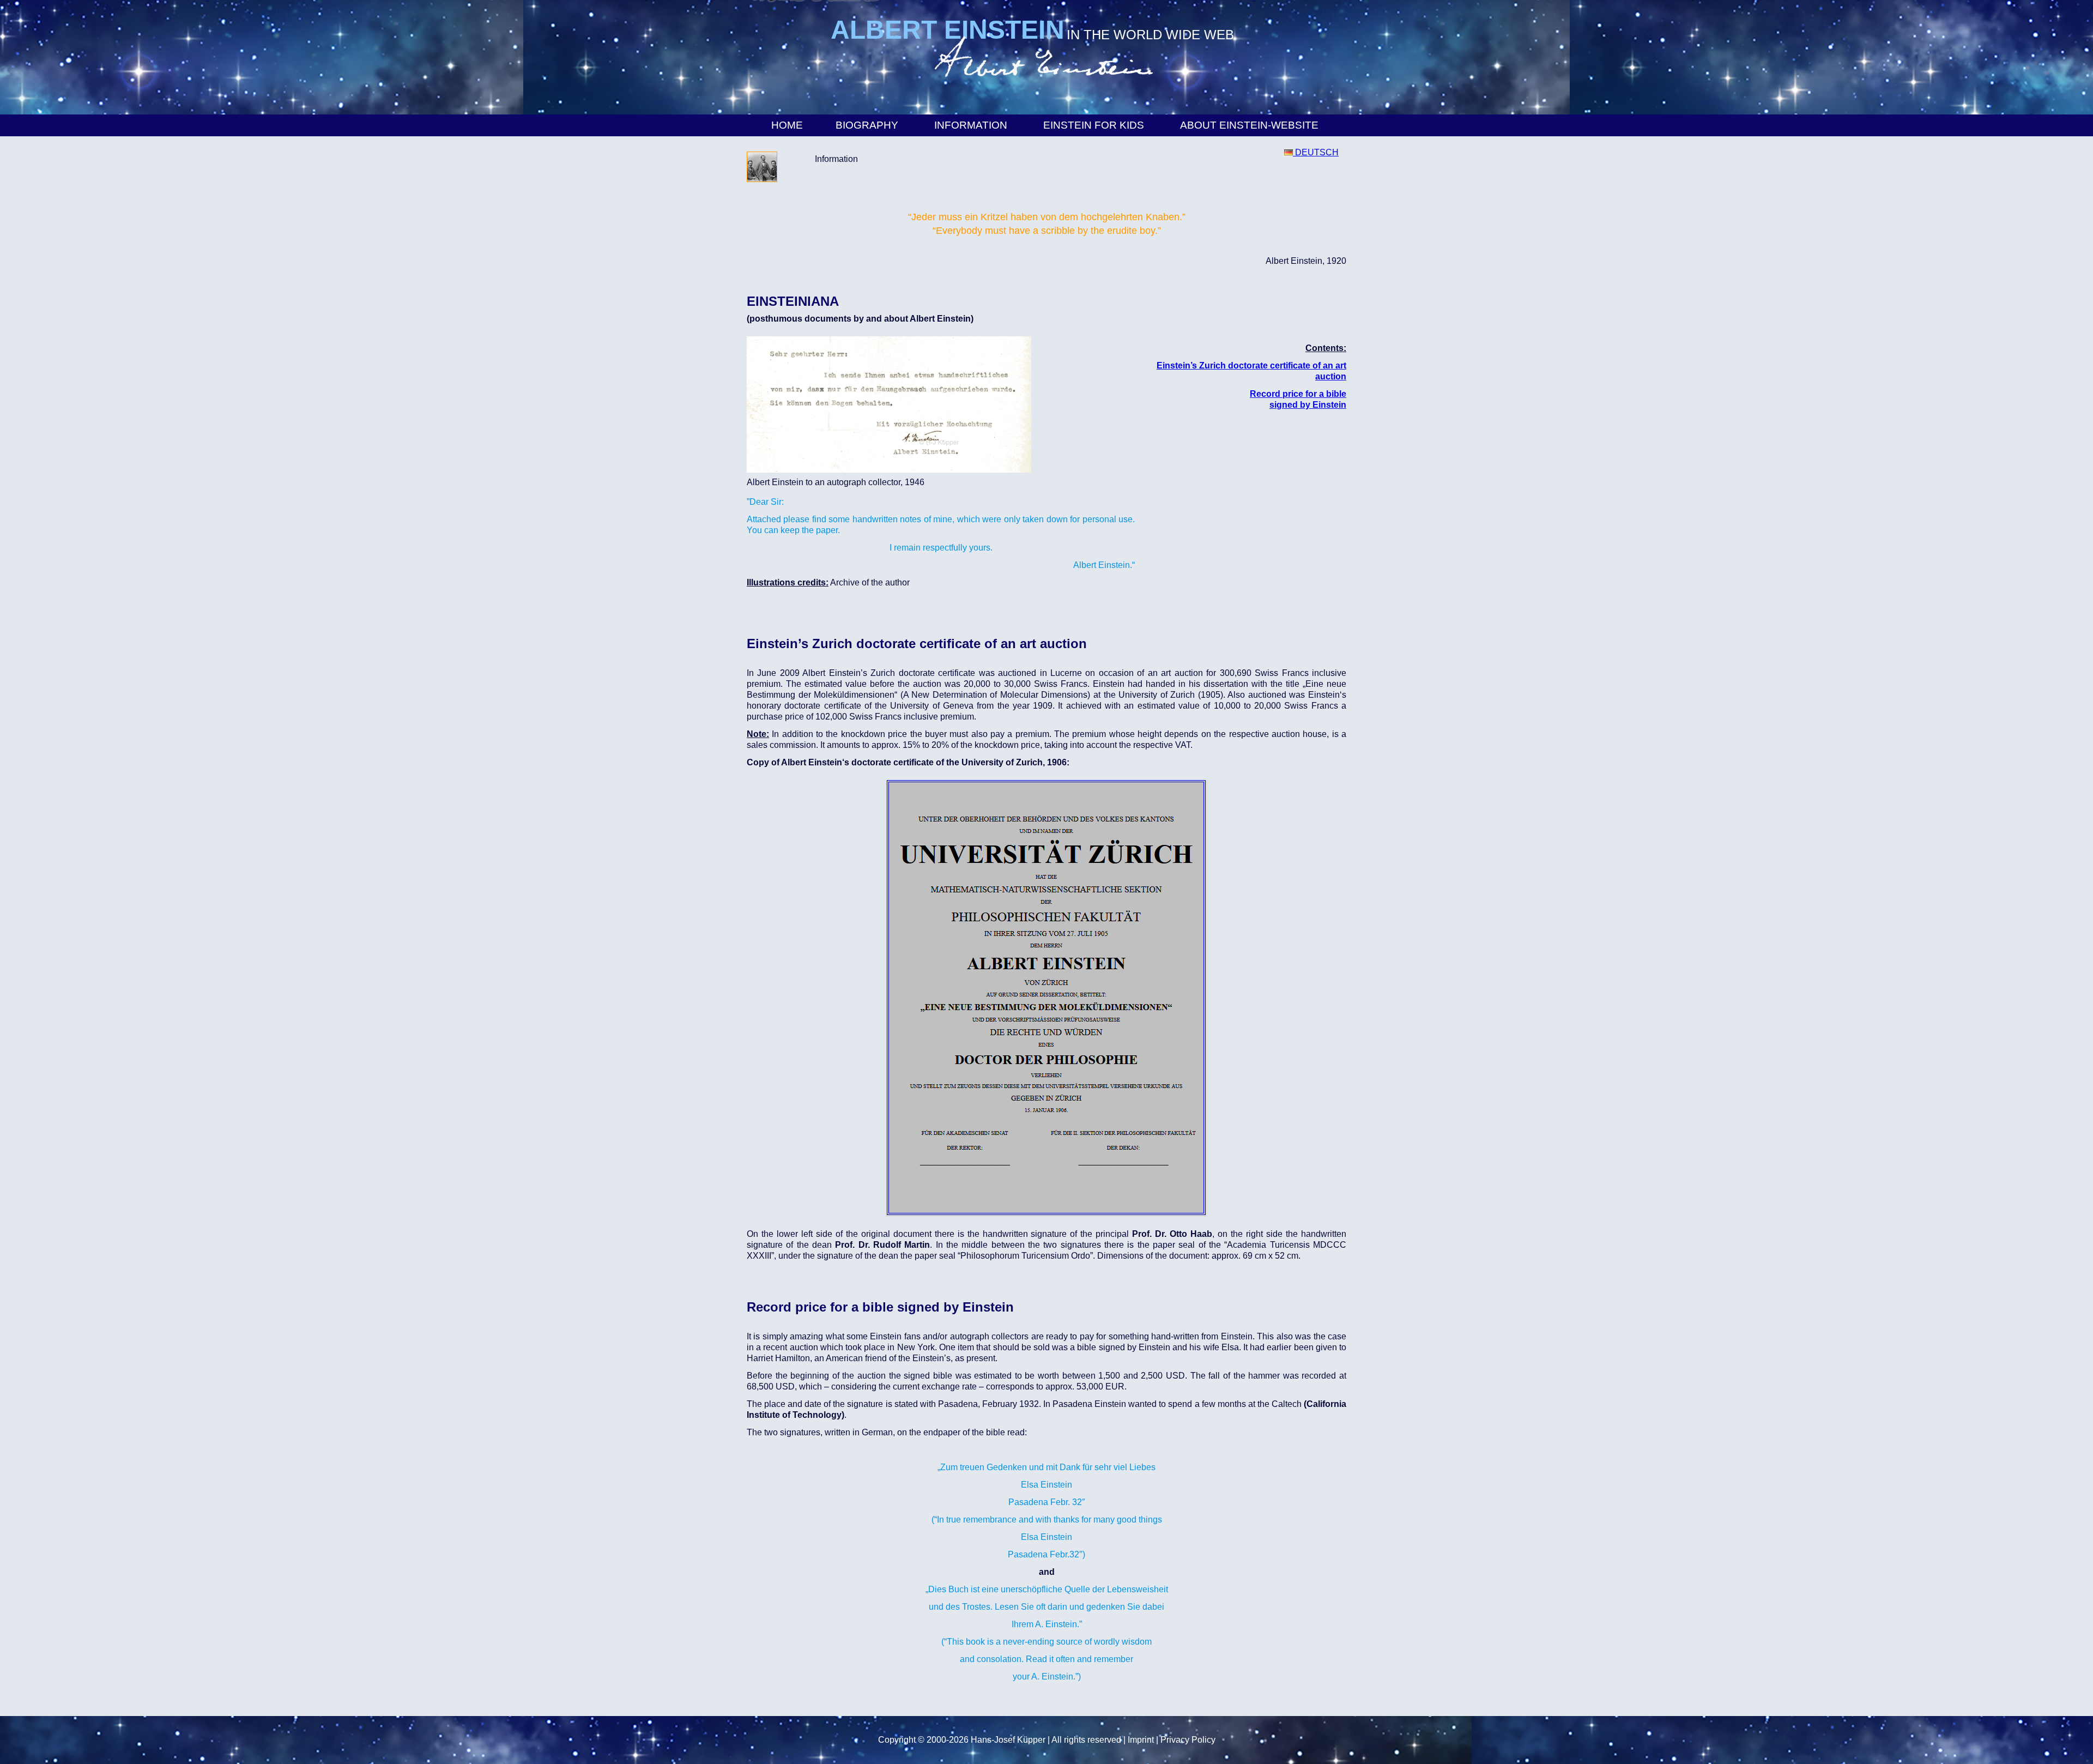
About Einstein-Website (1249, 125)
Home (787, 125)
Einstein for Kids (1094, 125)
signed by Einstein (1308, 405)
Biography (867, 125)
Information (971, 125)
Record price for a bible (1298, 394)
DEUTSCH (1316, 152)
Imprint (1141, 1740)
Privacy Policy (1188, 1740)
